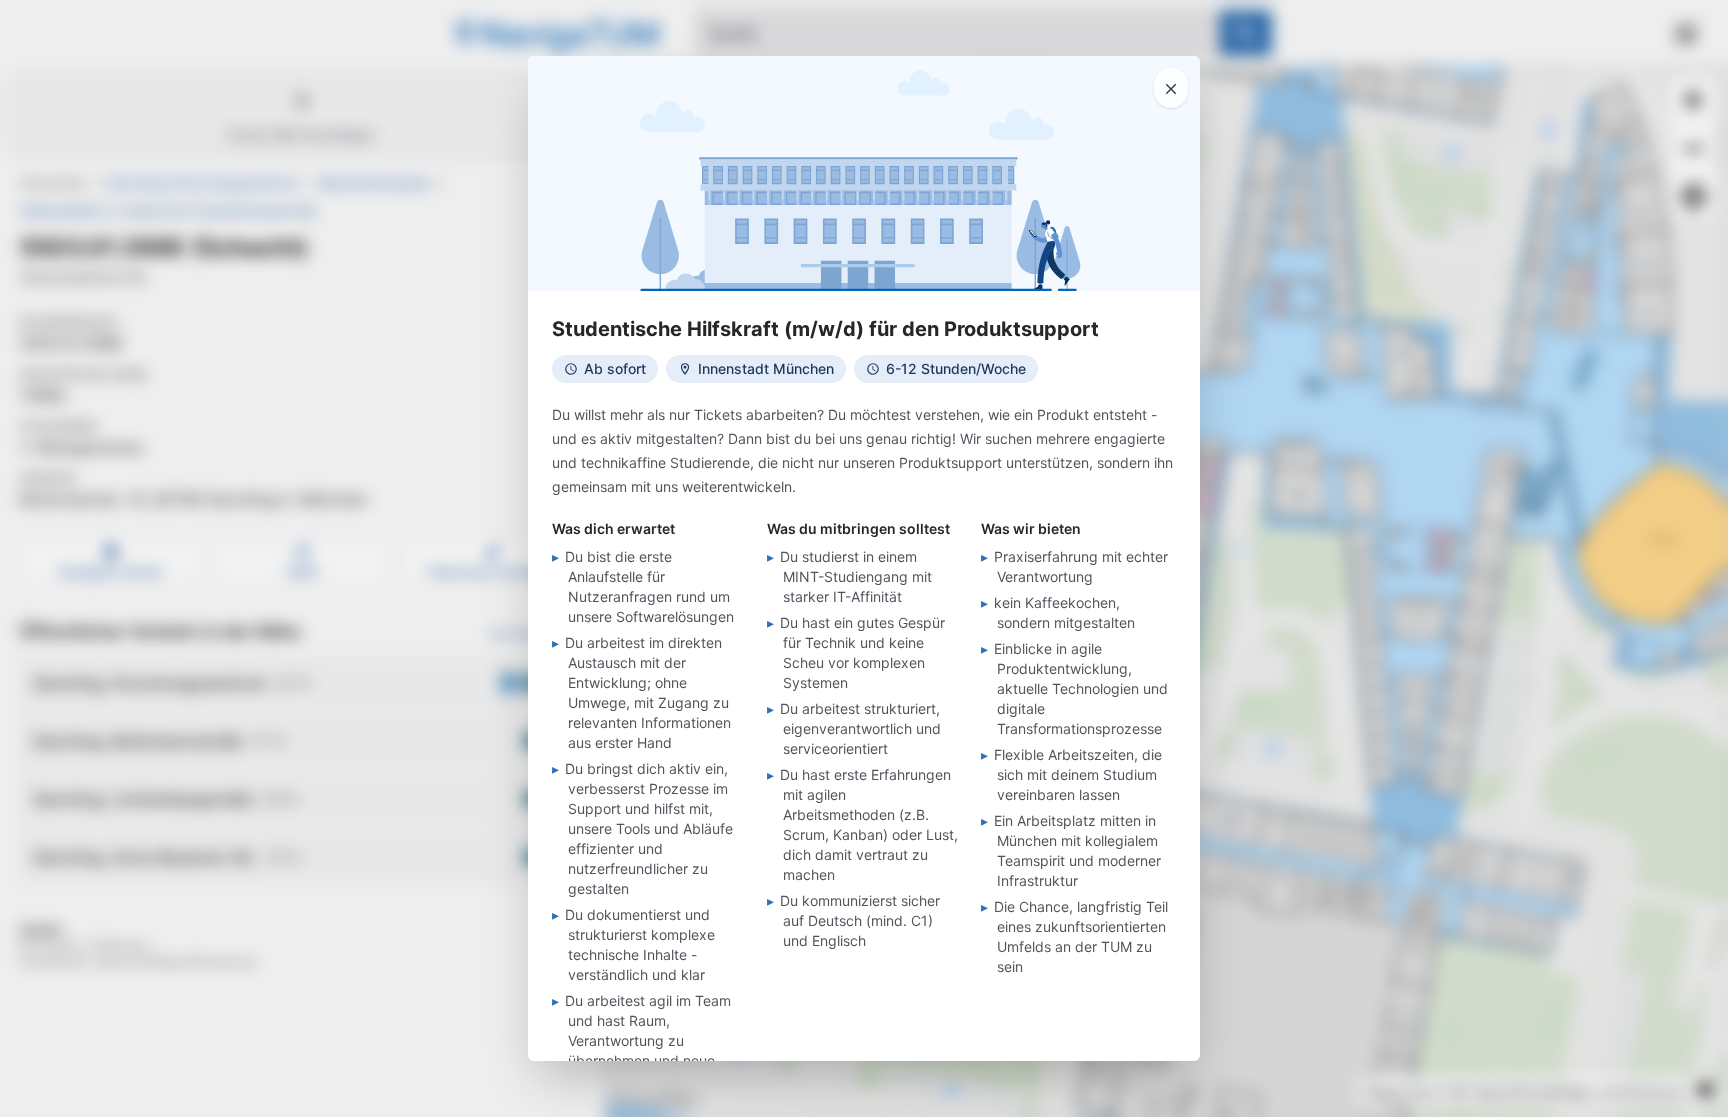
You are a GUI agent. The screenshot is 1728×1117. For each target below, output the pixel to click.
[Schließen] (1171, 88)
